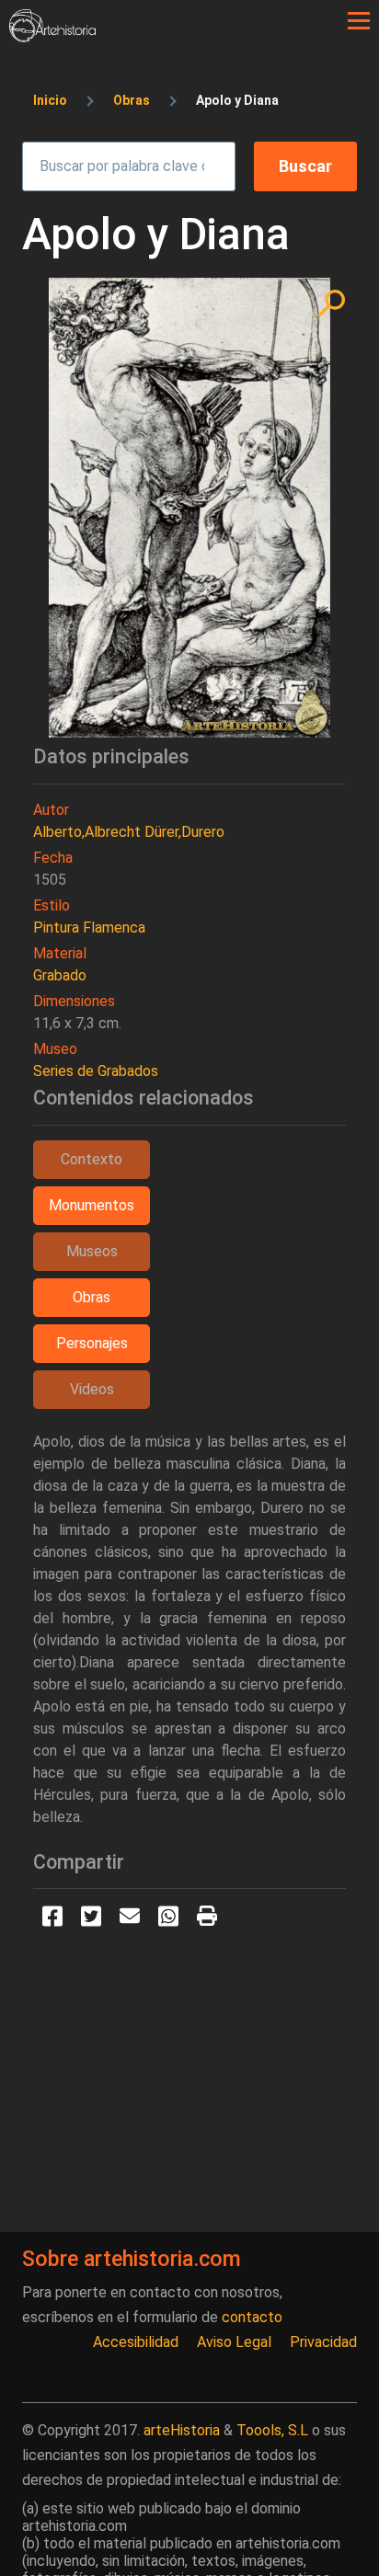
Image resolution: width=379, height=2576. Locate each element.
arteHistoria (182, 2430)
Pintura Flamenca (89, 927)
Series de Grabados (96, 1071)
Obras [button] (92, 1297)
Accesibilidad (136, 2342)
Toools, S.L (272, 2430)
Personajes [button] (92, 1343)
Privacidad (323, 2342)
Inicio (50, 100)
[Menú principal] (359, 21)
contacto (252, 2317)
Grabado (60, 975)
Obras (132, 100)
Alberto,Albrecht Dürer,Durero (129, 832)
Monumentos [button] (92, 1205)
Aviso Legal (234, 2342)
